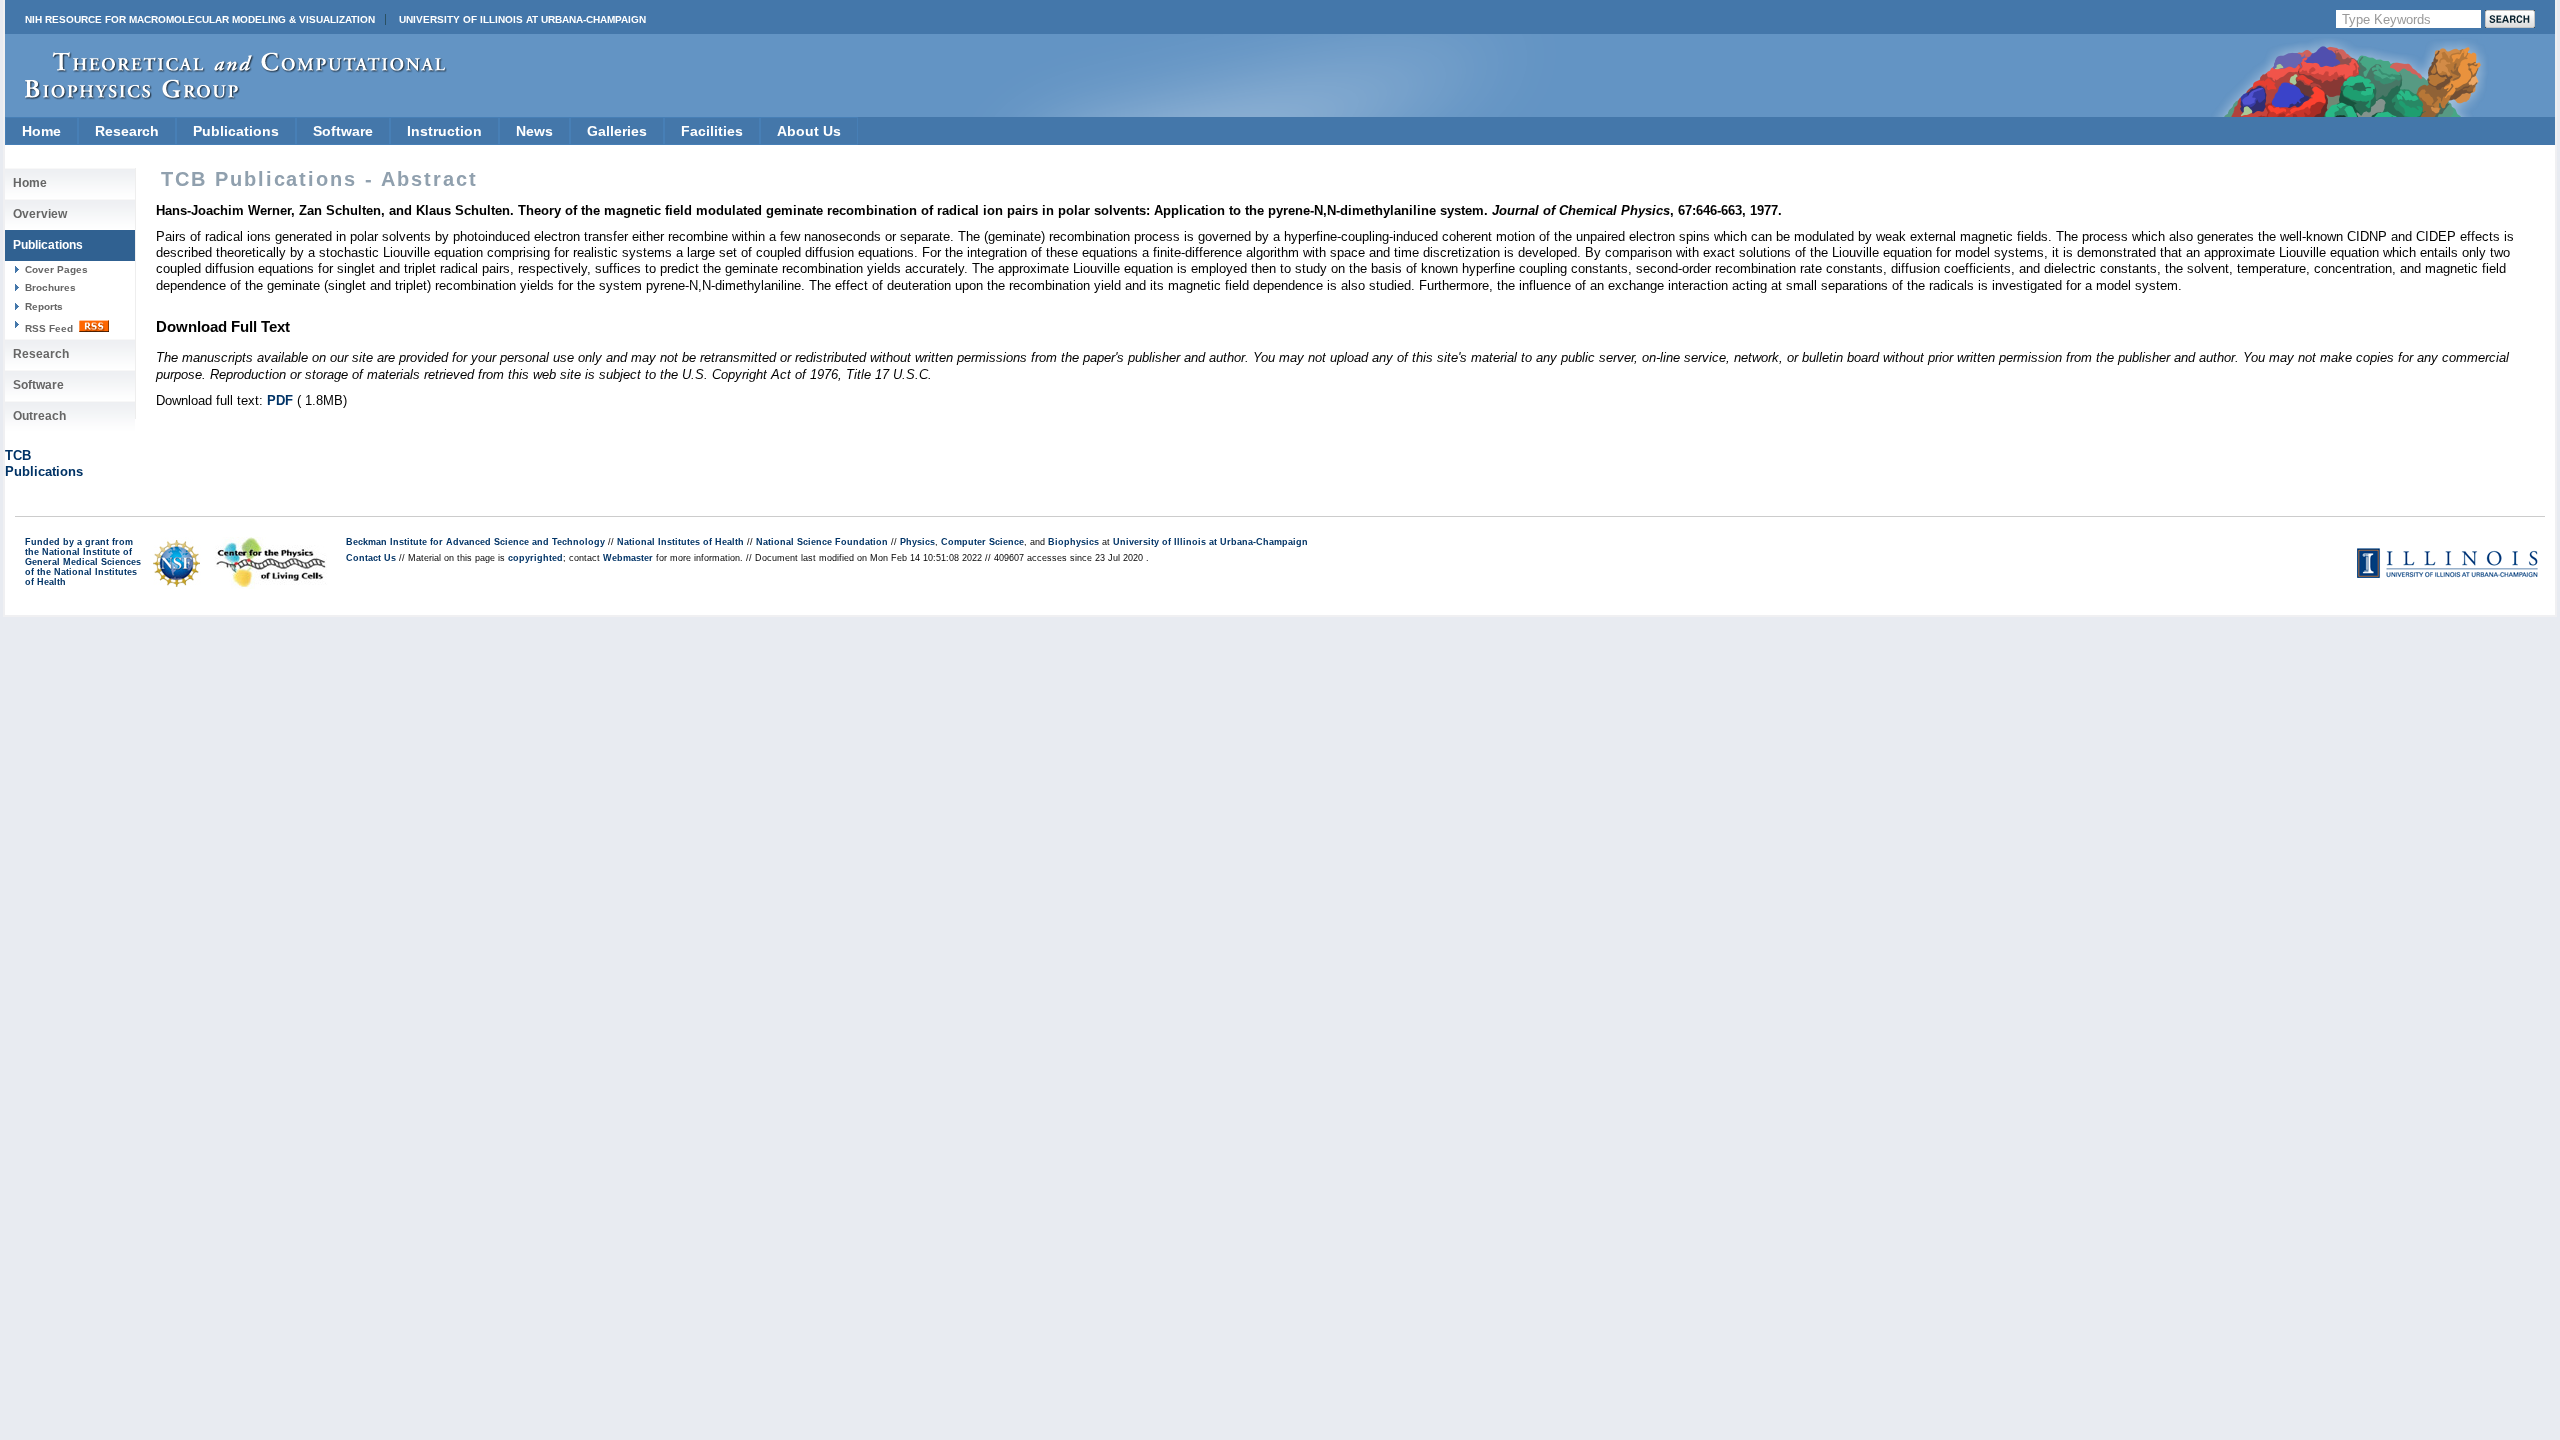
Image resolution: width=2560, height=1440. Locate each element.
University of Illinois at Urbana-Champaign (522, 19)
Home (41, 131)
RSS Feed (50, 328)
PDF (280, 400)
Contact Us (371, 558)
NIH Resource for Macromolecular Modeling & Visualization (200, 19)
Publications (236, 131)
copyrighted (535, 558)
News (534, 131)
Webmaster (628, 558)
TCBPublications (44, 463)
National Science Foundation (822, 542)
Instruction (444, 131)
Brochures (50, 287)
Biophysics (1073, 542)
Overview (40, 214)
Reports (44, 306)
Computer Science (982, 542)
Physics (917, 542)
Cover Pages (56, 269)
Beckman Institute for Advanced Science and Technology (475, 542)
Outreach (39, 416)
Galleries (617, 131)
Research (127, 131)
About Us (809, 131)
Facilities (712, 131)
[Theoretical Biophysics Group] (226, 94)
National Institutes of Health (680, 542)
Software (343, 131)
